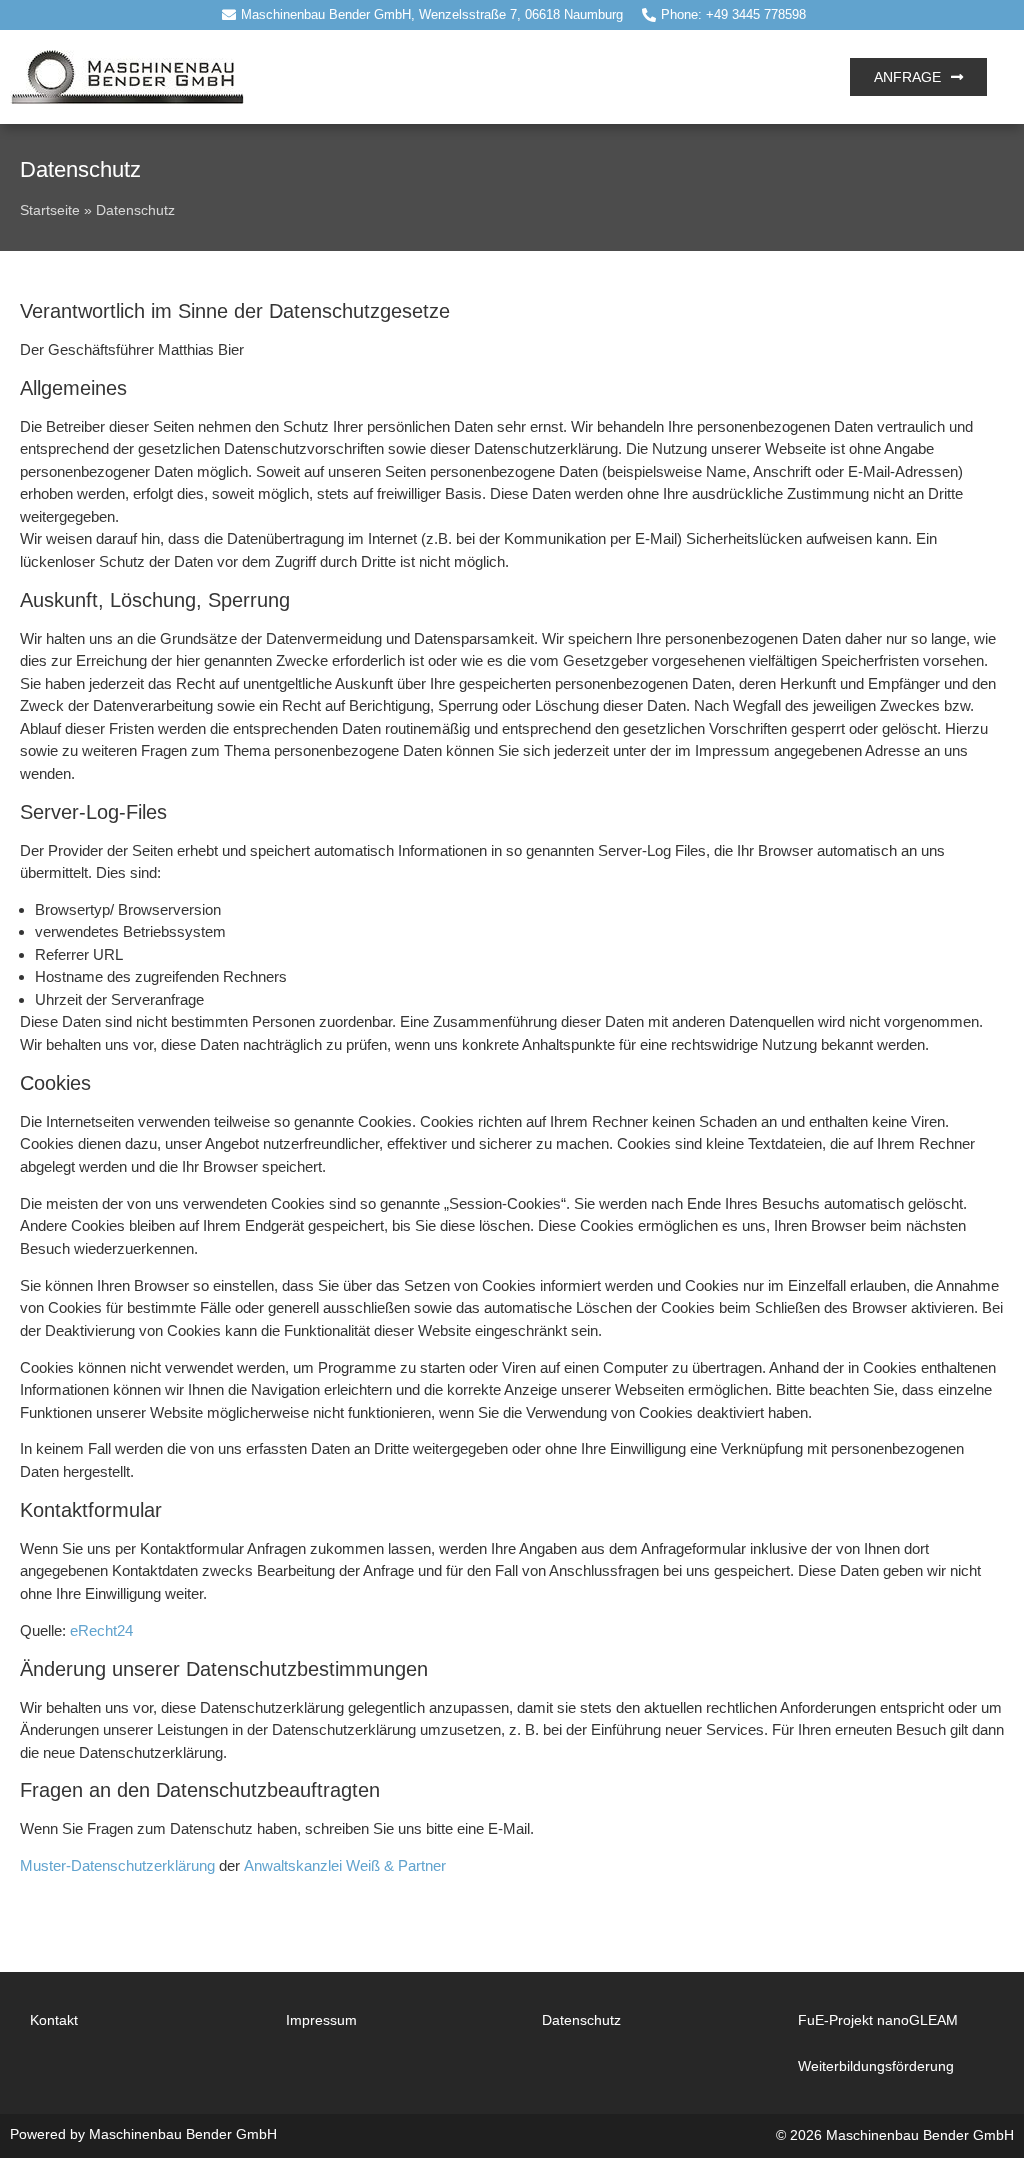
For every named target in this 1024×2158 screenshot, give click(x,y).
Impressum (321, 2020)
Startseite (50, 210)
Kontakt (54, 2020)
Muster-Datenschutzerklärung (117, 1865)
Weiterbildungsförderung (876, 2066)
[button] (536, 76)
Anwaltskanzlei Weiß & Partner (345, 1865)
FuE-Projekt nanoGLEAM (878, 2020)
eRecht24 (101, 1630)
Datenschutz (581, 2020)
